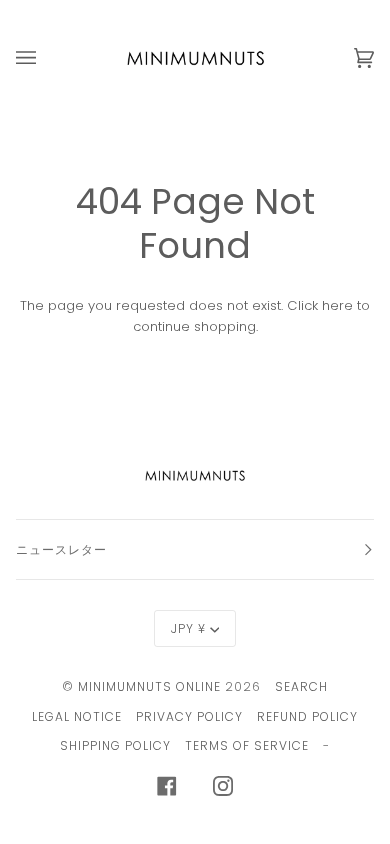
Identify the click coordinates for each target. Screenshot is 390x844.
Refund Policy (307, 716)
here (337, 305)
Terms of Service (247, 745)
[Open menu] (46, 58)
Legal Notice (77, 716)
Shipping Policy (115, 745)
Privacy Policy (189, 716)
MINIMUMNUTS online (149, 686)
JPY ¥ (188, 628)
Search (301, 686)
